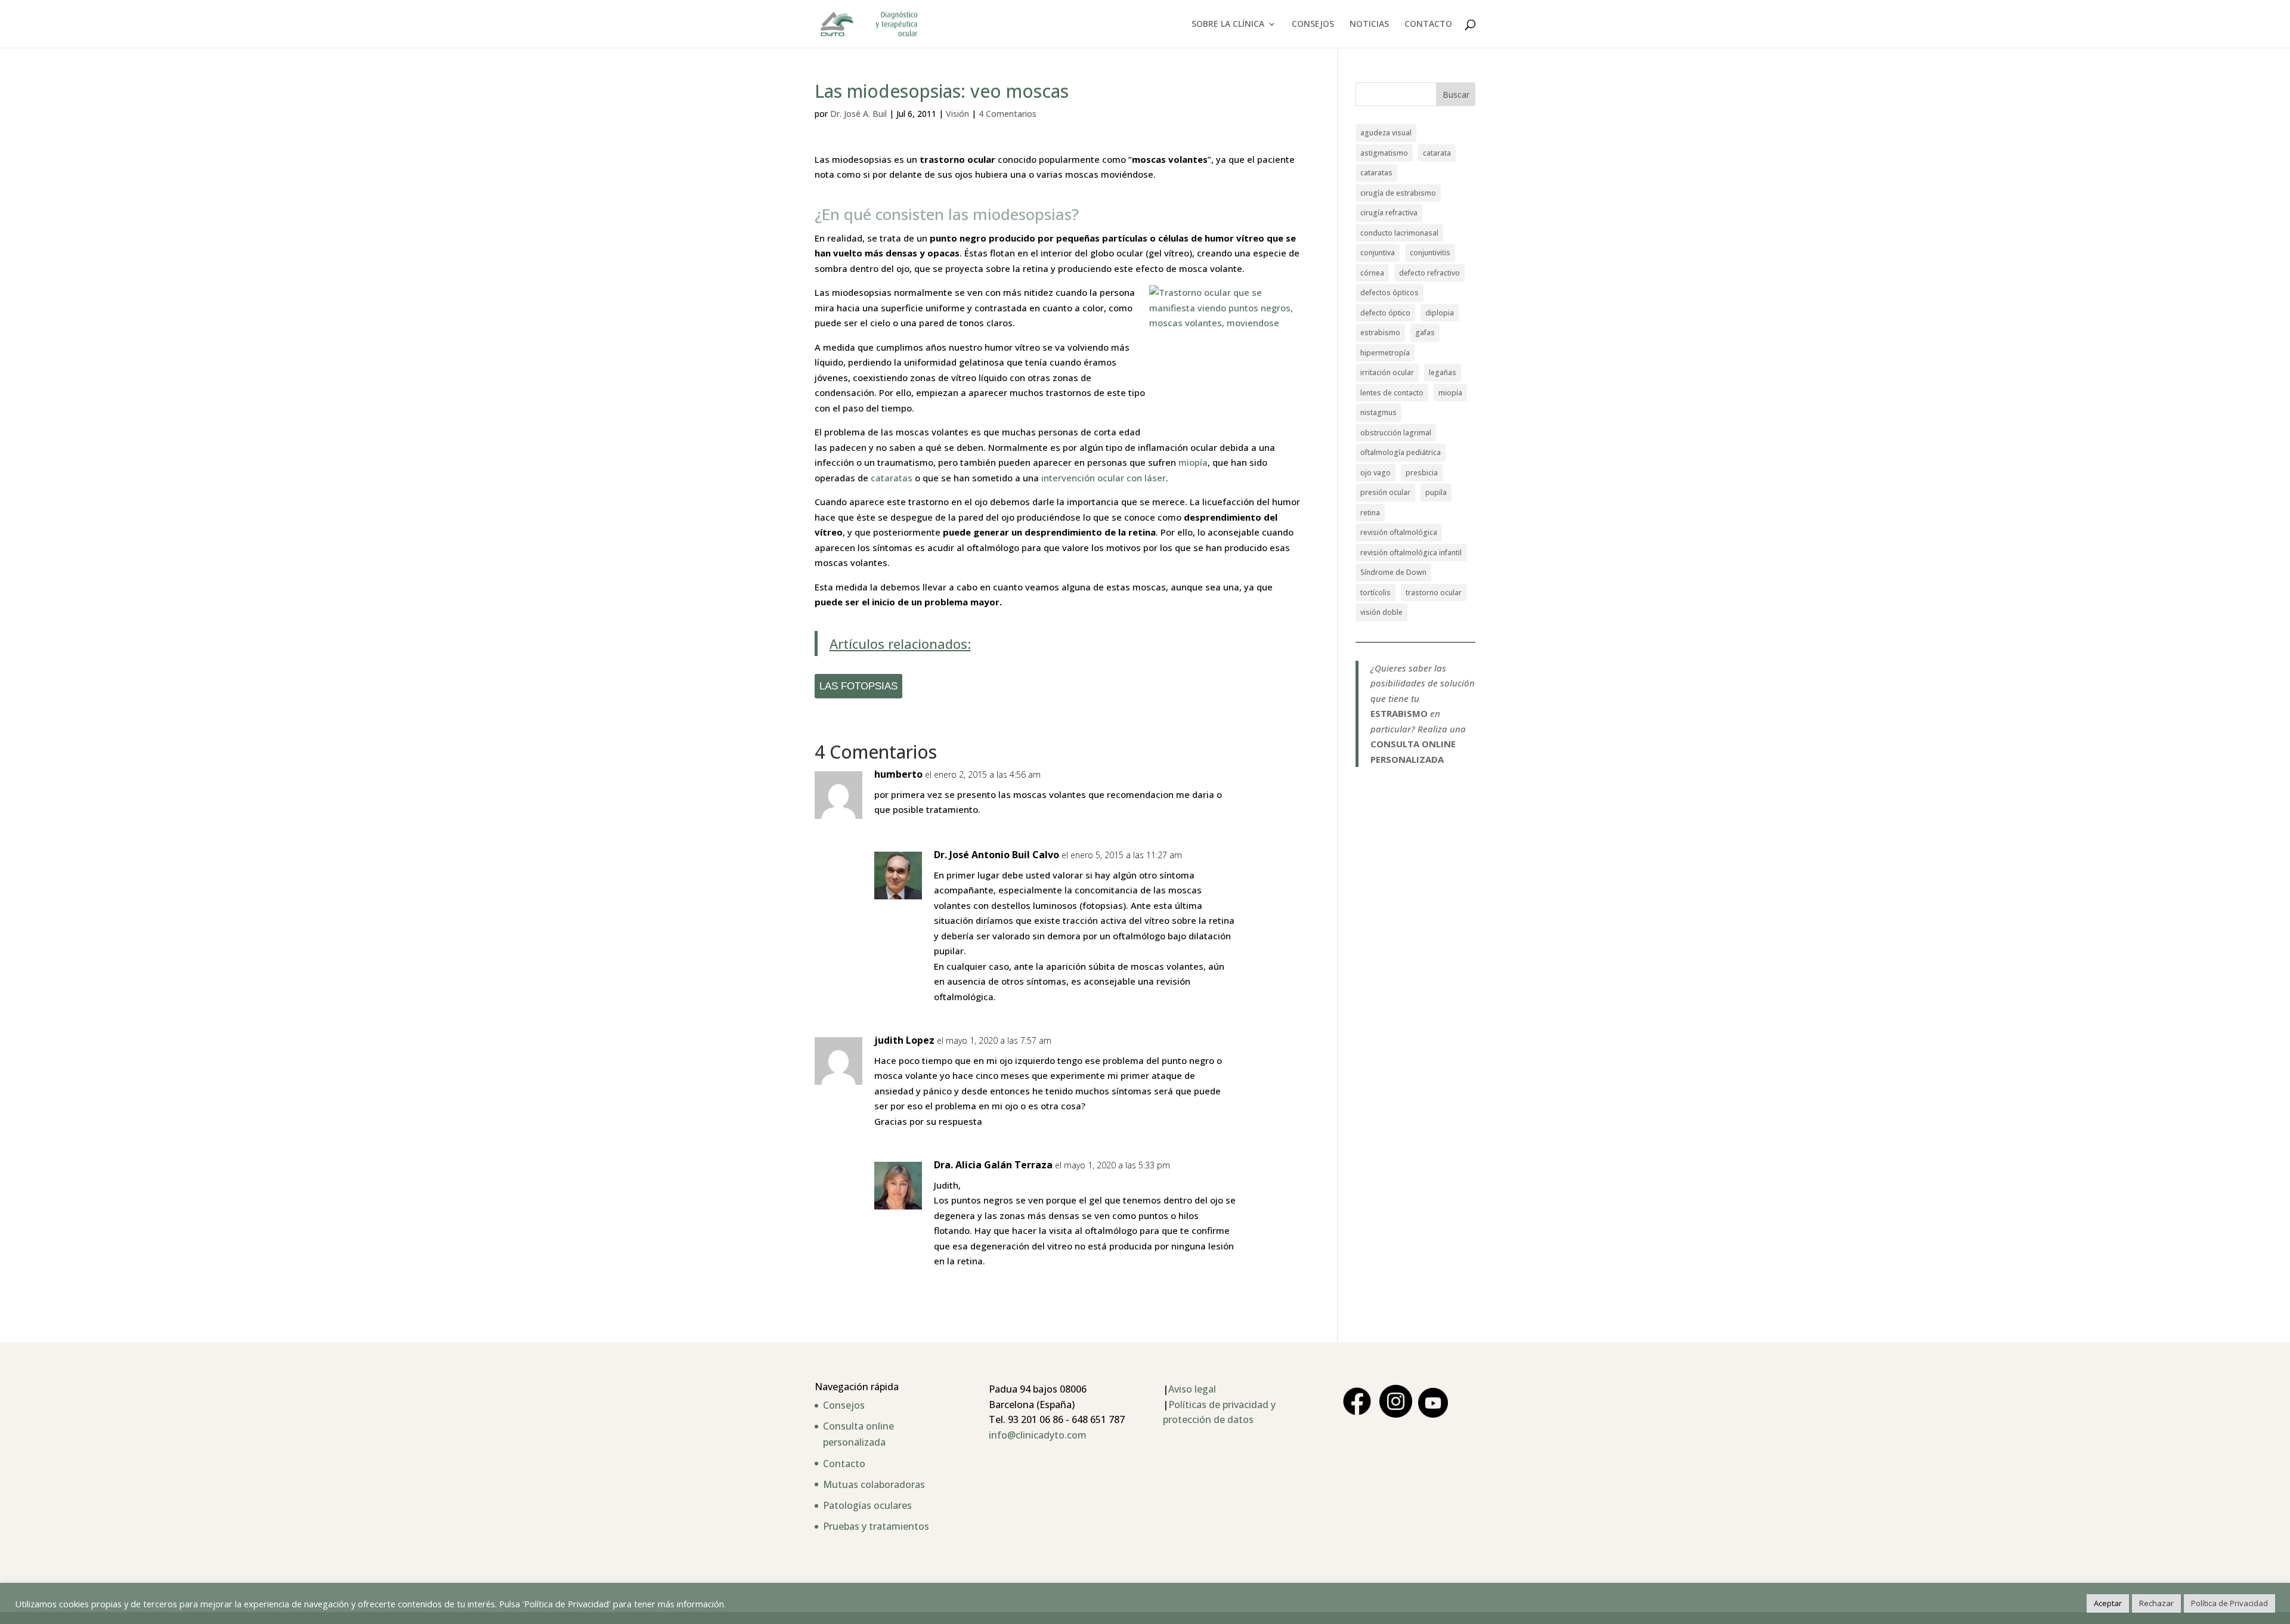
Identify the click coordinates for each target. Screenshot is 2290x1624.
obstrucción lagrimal (1396, 433)
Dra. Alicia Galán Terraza (993, 1165)
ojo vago (1375, 473)
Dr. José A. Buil (858, 114)
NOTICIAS (1369, 24)
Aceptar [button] (2108, 1603)
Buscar (1456, 95)
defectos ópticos (1390, 293)
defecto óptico (1385, 313)
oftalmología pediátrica (1401, 452)
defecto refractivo (1429, 273)
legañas (1443, 372)
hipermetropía (1385, 353)
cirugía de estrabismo (1398, 193)
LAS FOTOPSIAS (858, 686)
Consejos (844, 1405)
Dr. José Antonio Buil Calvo (997, 855)
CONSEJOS (1313, 24)
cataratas (892, 478)
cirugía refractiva (1389, 213)
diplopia (1440, 313)
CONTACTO (1428, 24)
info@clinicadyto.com (1038, 1435)
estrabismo (1380, 332)
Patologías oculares (867, 1505)
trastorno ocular (1434, 593)
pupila (1436, 492)
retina (1370, 513)
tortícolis (1375, 593)
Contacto (844, 1464)
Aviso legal (1192, 1389)
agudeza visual (1386, 133)
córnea (1372, 273)
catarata (1437, 153)
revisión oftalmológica (1399, 532)
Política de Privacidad (2229, 1603)
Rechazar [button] (2156, 1603)
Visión (957, 114)
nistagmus (1378, 412)
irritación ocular (1387, 372)
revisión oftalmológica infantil (1411, 553)
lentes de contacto (1392, 393)
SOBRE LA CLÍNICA (1228, 24)
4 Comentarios (1008, 114)
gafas (1425, 332)
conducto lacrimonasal (1399, 233)
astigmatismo (1384, 153)
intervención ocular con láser (1104, 478)
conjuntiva (1378, 253)
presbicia (1422, 473)
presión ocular (1385, 492)
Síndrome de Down (1393, 572)
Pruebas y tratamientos (876, 1526)
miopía (1193, 462)
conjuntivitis (1430, 253)
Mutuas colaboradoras (874, 1484)
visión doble (1381, 612)
